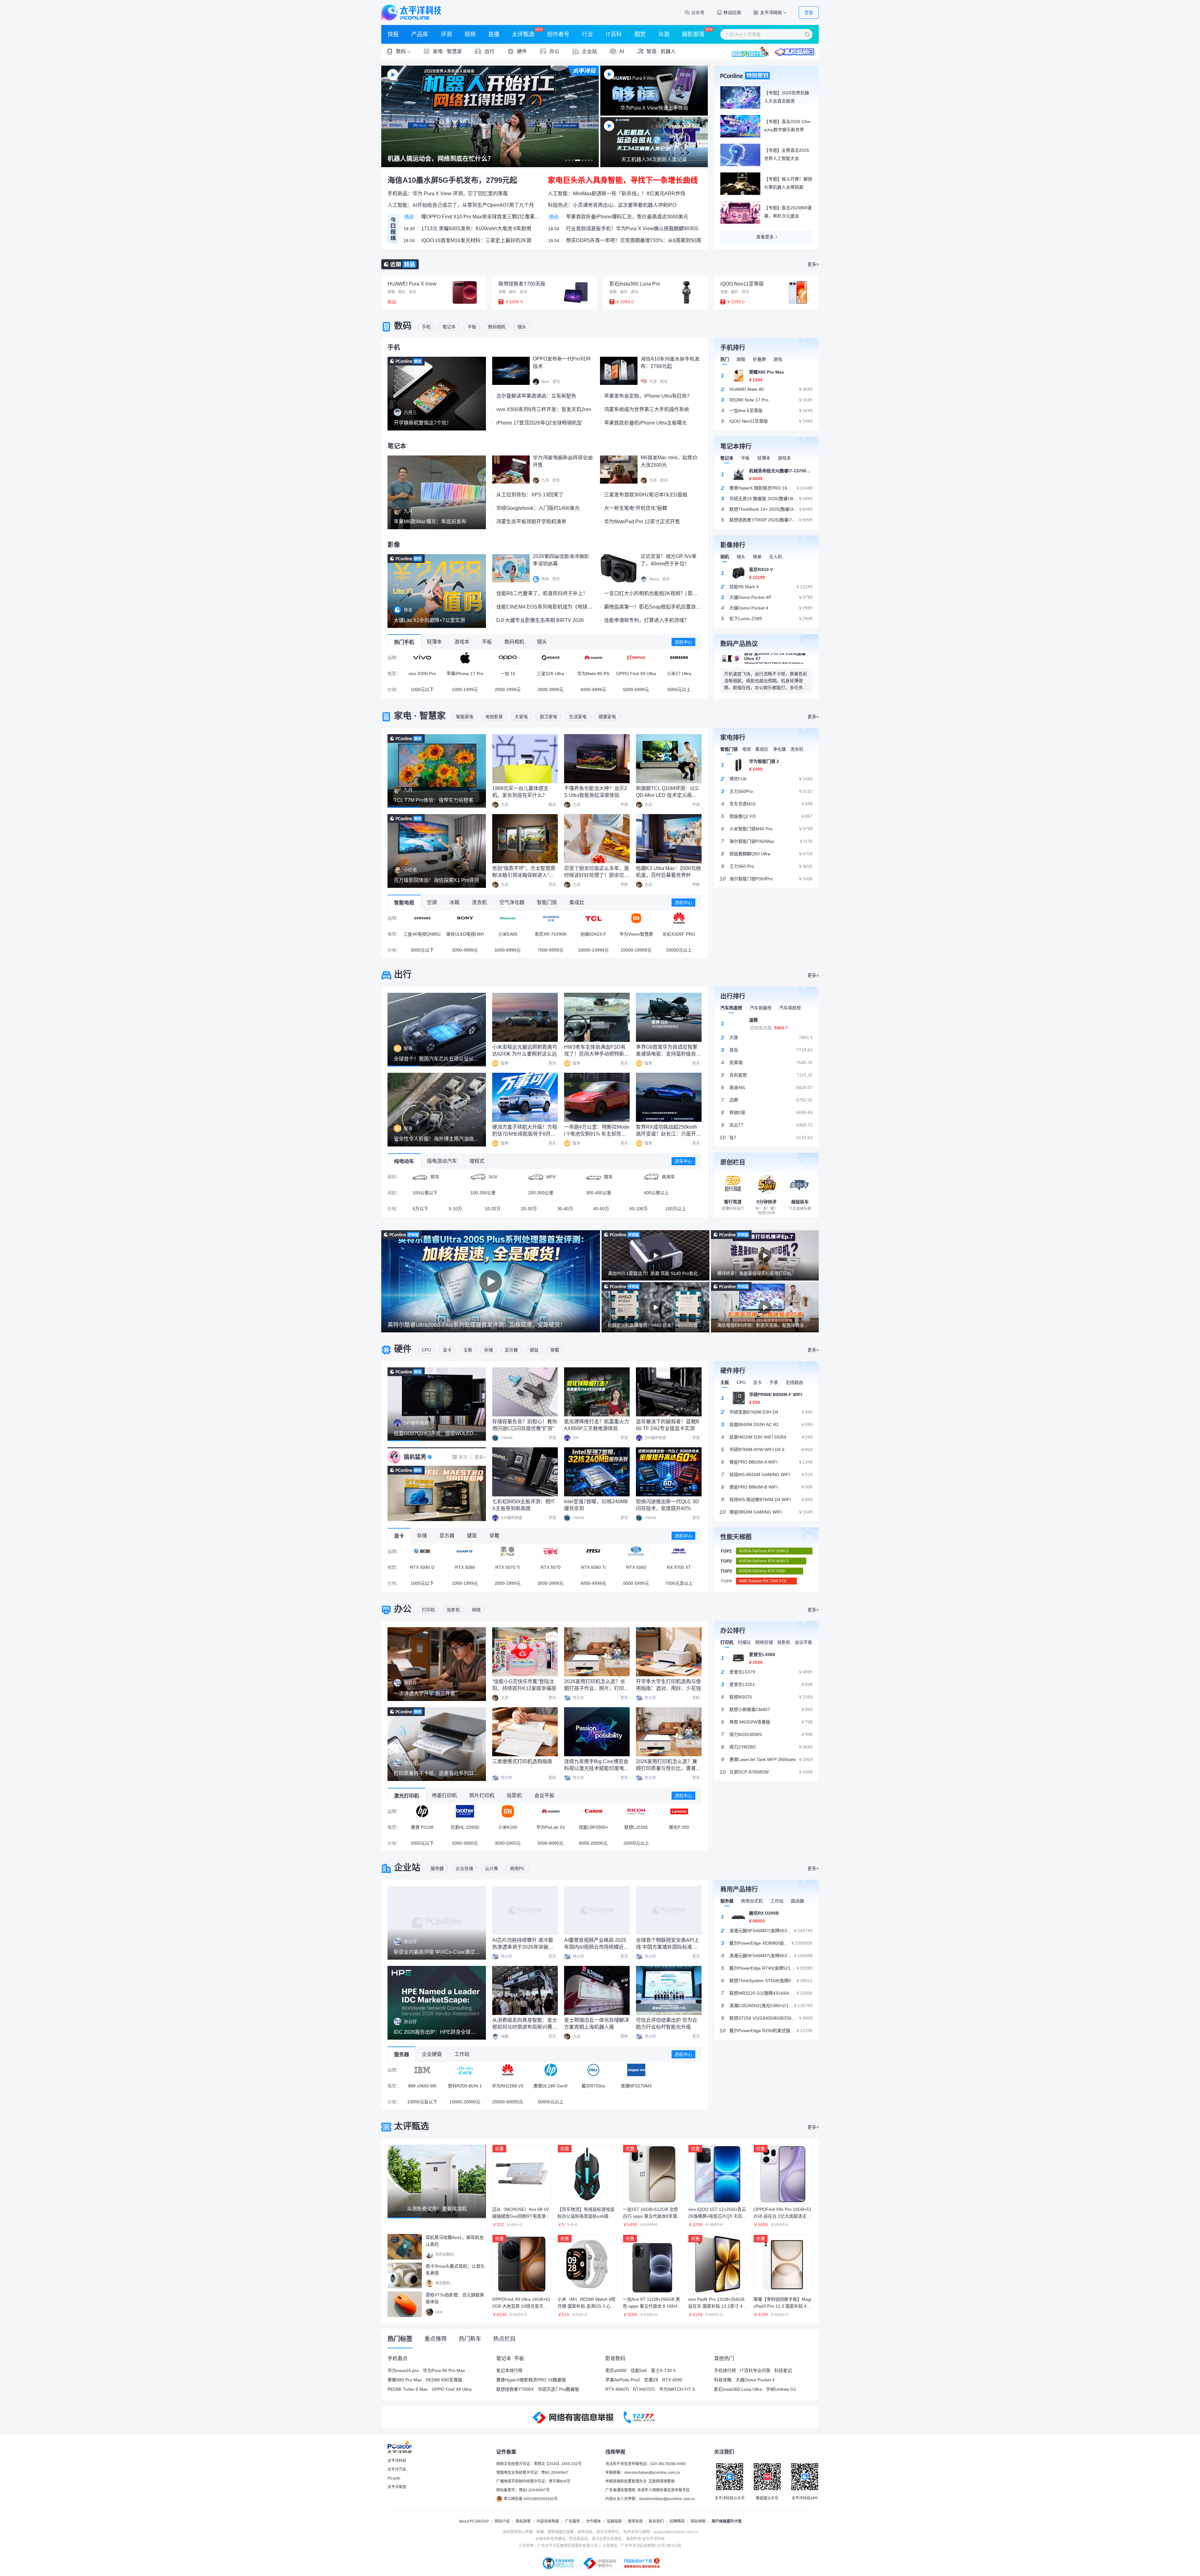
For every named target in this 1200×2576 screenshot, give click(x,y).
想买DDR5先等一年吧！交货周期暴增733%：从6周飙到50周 (634, 240)
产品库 (420, 34)
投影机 (453, 1610)
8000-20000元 (593, 1843)
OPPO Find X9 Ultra (636, 674)
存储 (488, 1350)
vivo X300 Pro (422, 674)
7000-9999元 (550, 950)
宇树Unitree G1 (781, 2389)
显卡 (447, 1350)
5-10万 (455, 1209)
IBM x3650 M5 (422, 2086)
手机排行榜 (725, 2370)
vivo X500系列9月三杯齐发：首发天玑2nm (544, 409)
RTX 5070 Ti (508, 1567)
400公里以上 (656, 1193)
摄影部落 (693, 34)
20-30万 (529, 1209)
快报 (393, 34)
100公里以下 (425, 1193)
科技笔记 (783, 2370)
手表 (774, 1382)
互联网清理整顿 (662, 2481)
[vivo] (422, 658)
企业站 (407, 1868)
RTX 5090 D (422, 1567)
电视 (747, 749)
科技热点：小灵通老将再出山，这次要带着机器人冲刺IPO (612, 205)
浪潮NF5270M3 (636, 2086)
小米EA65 (508, 934)
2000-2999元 (508, 689)
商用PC (517, 1868)
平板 (472, 327)
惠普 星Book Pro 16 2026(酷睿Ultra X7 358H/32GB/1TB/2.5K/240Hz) (775, 659)
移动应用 (732, 12)
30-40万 (565, 1209)
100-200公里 (483, 1193)
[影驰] (422, 1551)
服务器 (437, 1868)
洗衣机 (797, 749)
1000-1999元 (465, 689)
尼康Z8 (651, 2380)
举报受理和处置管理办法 (626, 2481)
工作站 (777, 1901)
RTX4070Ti (644, 2389)
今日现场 (393, 229)
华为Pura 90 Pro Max (444, 2370)
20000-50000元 (508, 2102)
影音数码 (615, 2358)
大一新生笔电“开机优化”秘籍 (636, 508)
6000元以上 (679, 689)
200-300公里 (541, 1193)
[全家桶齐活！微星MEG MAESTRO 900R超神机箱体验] (437, 1493)
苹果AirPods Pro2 (623, 2380)
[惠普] (422, 1811)
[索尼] (465, 918)
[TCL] (593, 918)
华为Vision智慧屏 (636, 934)
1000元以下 (422, 689)
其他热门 (724, 2358)
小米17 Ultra (679, 674)
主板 (468, 1350)
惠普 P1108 (422, 1827)
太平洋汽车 (397, 2469)
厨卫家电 (548, 717)
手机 (426, 327)
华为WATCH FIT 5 (677, 2389)
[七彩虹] (550, 1551)
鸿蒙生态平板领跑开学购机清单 (531, 522)
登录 (809, 12)
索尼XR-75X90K (551, 934)
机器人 (668, 51)
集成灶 (762, 749)
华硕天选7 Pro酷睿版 (558, 2389)
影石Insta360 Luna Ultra (738, 2389)
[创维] (550, 918)
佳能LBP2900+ (593, 1827)
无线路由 (794, 1382)
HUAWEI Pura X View (412, 284)
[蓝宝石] (636, 1551)
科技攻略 (723, 2380)
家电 (403, 716)
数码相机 (497, 327)
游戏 (778, 359)
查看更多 (765, 237)
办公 (403, 1609)
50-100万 (639, 1209)
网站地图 (698, 2521)
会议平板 (803, 1642)
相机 (725, 557)
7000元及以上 (679, 1583)
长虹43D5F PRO (679, 934)
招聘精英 (677, 2521)
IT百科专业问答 (755, 2370)
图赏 (640, 34)
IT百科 (614, 34)
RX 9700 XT (679, 1567)
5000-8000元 (550, 1843)
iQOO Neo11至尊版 (742, 284)
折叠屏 (759, 359)
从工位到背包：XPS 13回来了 (530, 495)
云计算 (492, 1868)
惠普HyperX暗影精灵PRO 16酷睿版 (531, 2380)
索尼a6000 (616, 2370)
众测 (664, 34)
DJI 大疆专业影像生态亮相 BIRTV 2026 (540, 620)
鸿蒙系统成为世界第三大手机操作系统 (647, 409)
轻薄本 (764, 458)
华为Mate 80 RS (593, 674)
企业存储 (464, 1868)
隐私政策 (523, 2521)
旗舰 (741, 359)
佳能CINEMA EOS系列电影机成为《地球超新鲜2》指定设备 (563, 607)
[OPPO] (508, 658)
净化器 (779, 749)
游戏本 (784, 458)
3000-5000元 (508, 1843)
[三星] (679, 658)
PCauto (394, 2478)
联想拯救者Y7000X (515, 2389)
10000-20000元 (465, 2102)
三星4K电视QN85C (422, 934)
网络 (476, 1610)
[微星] (593, 1551)
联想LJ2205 (636, 1827)
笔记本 (449, 327)
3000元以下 (422, 950)
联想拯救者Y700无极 (522, 284)
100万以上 (676, 1209)
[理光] (636, 1811)
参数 (391, 292)
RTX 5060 (636, 1567)
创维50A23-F (593, 934)
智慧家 (454, 51)
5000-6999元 (508, 950)
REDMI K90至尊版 (444, 2380)
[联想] (679, 1811)
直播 (494, 34)
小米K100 (508, 1827)
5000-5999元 (636, 689)
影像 (394, 545)
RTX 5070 (551, 1567)
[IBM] (422, 2070)
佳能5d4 (639, 2370)
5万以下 (420, 1209)
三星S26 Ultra (550, 674)
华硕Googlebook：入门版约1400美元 (538, 508)
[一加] (636, 658)
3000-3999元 (550, 689)
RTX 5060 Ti (593, 1567)
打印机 (428, 1610)
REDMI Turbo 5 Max (408, 2389)
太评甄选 (523, 34)
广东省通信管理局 (620, 2490)
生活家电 (578, 717)
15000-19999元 (636, 950)
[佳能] (593, 1811)
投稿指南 (614, 2521)
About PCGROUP (474, 2521)
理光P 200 (679, 1827)
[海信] (508, 918)
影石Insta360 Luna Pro (635, 284)
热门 (725, 359)
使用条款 (635, 2521)
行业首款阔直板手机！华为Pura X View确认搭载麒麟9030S (632, 229)
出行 (403, 975)
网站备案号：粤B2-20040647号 (523, 2490)
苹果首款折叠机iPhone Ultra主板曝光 (645, 423)
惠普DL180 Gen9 (550, 2086)
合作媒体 (593, 2521)
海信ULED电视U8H (465, 934)
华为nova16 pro (403, 2370)
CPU (426, 1350)
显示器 (511, 1350)
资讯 (412, 292)
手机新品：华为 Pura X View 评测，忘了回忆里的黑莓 (448, 194)
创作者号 (558, 34)
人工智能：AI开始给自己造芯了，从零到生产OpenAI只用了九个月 (461, 205)
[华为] (593, 658)
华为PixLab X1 (551, 1827)
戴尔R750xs (593, 2086)
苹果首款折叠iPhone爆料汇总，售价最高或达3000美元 (627, 217)
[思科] (465, 2070)
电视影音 (494, 717)
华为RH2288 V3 (508, 2086)
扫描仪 (744, 1642)
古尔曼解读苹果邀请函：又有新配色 (536, 396)
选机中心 (683, 642)
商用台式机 (752, 1901)
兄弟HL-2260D (465, 1827)
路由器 (797, 1901)
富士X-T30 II (663, 2370)
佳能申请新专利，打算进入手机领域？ (647, 620)
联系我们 (656, 2521)
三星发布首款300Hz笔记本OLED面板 (646, 495)
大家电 (521, 717)
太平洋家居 (397, 2487)
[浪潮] (636, 2070)
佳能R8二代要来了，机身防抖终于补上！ (542, 593)
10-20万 (493, 1209)
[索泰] (508, 1551)
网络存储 (764, 1642)
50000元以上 (551, 2102)
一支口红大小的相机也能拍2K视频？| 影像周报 (656, 593)
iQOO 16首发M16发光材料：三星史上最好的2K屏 (476, 240)
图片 (402, 292)
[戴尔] (593, 2070)
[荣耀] (550, 658)
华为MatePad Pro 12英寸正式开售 (642, 522)
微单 (757, 557)
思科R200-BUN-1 (465, 2086)
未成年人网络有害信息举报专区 (663, 2490)
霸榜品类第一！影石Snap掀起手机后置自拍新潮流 (660, 607)
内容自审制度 (548, 2521)
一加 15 (508, 674)
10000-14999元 (593, 950)
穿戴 (555, 1350)
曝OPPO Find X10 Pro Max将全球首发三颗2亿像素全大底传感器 (481, 217)
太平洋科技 (411, 12)
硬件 (403, 1349)
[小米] (636, 918)
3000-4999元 (465, 950)
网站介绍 (502, 2521)
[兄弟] (465, 1811)
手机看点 (397, 2358)
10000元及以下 (422, 2102)
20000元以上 (679, 950)
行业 (587, 34)
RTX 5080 (465, 1567)
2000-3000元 (465, 1843)
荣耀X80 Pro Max (405, 2380)
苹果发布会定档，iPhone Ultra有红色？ (648, 396)
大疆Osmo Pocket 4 (755, 2380)
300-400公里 (599, 1193)
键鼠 (534, 1350)
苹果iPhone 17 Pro (465, 674)
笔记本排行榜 (509, 2370)
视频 (470, 34)
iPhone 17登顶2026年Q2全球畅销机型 (539, 423)
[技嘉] (465, 1551)
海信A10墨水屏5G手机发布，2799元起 (452, 180)
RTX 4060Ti (617, 2389)
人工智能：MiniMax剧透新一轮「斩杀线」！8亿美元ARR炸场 (617, 194)
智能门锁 (729, 749)
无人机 (776, 557)
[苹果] (465, 658)
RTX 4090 (672, 2380)
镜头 (522, 327)
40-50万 (601, 1209)
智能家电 (465, 717)
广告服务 (572, 2521)
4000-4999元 (593, 689)
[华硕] (679, 1551)
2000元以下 (422, 1843)
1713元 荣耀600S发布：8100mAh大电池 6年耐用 (476, 229)
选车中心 (683, 1161)
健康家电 (607, 717)
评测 (446, 34)
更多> (813, 264)
